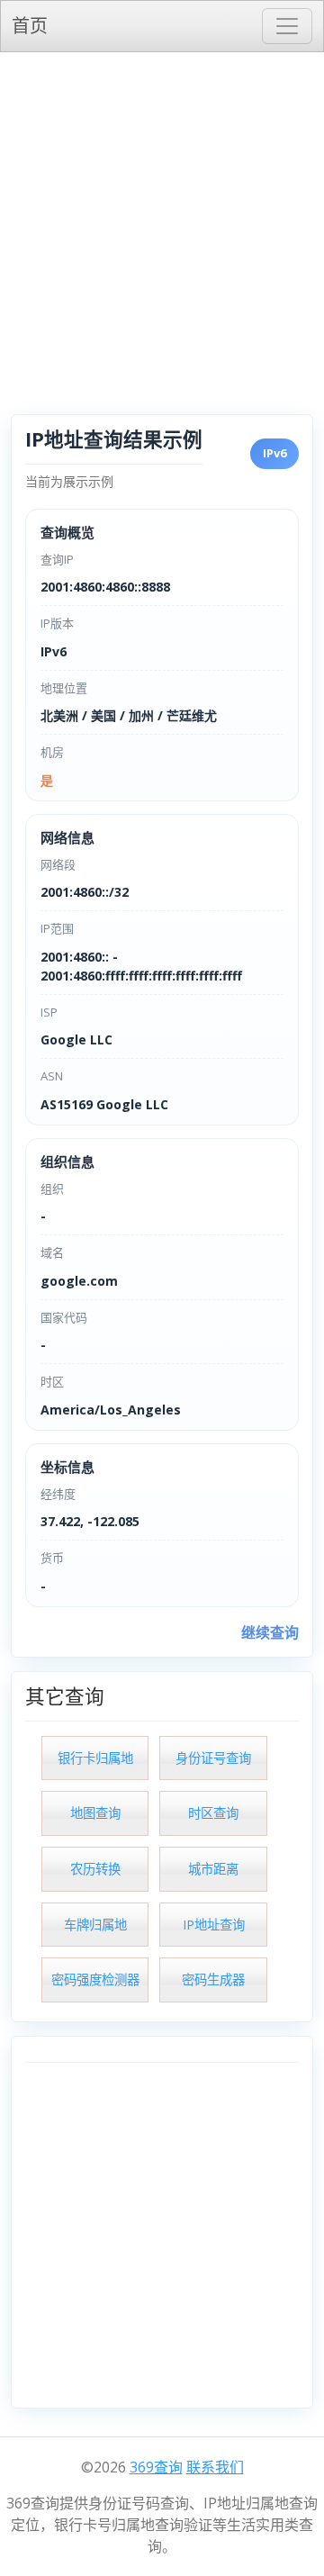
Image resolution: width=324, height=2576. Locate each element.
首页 (30, 26)
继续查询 (270, 1632)
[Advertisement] (162, 223)
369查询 (156, 2467)
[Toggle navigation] (287, 26)
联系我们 (215, 2467)
